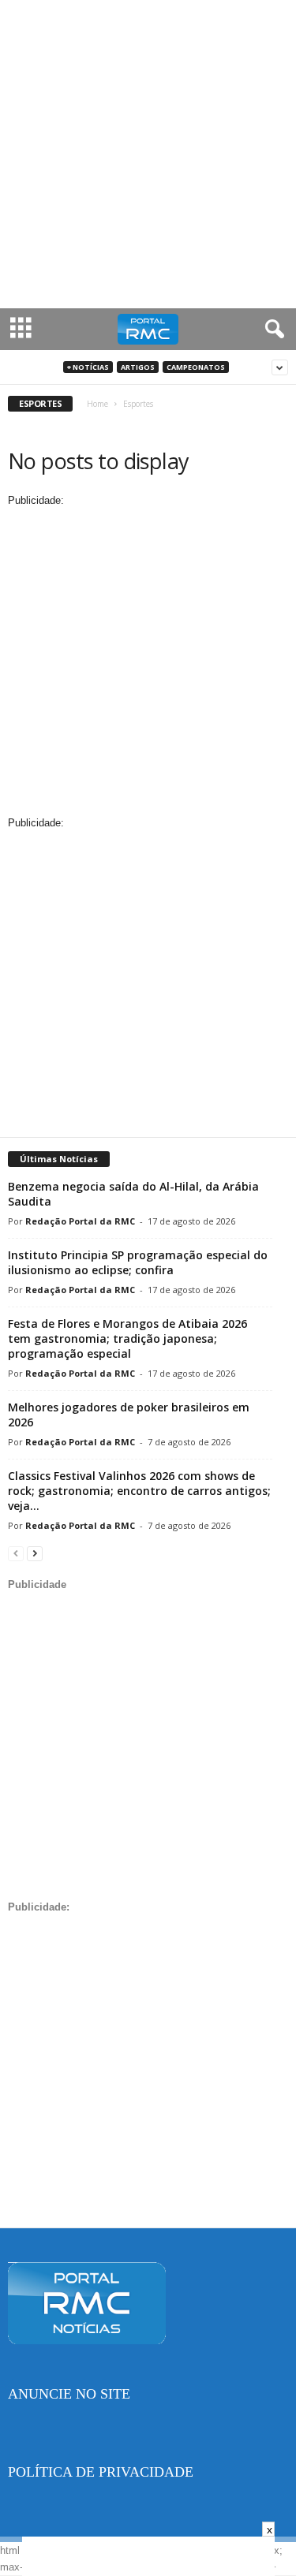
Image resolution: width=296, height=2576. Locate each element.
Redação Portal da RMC (80, 1221)
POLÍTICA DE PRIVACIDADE (101, 2472)
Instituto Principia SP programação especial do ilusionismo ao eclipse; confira (138, 1262)
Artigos (138, 367)
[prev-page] (16, 1553)
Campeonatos (196, 367)
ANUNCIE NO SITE (69, 2394)
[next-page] (35, 1553)
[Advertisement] (148, 154)
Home (97, 404)
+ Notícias (88, 367)
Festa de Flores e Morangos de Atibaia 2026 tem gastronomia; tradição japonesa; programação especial (127, 1338)
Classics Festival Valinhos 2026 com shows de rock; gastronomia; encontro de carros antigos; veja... (139, 1491)
